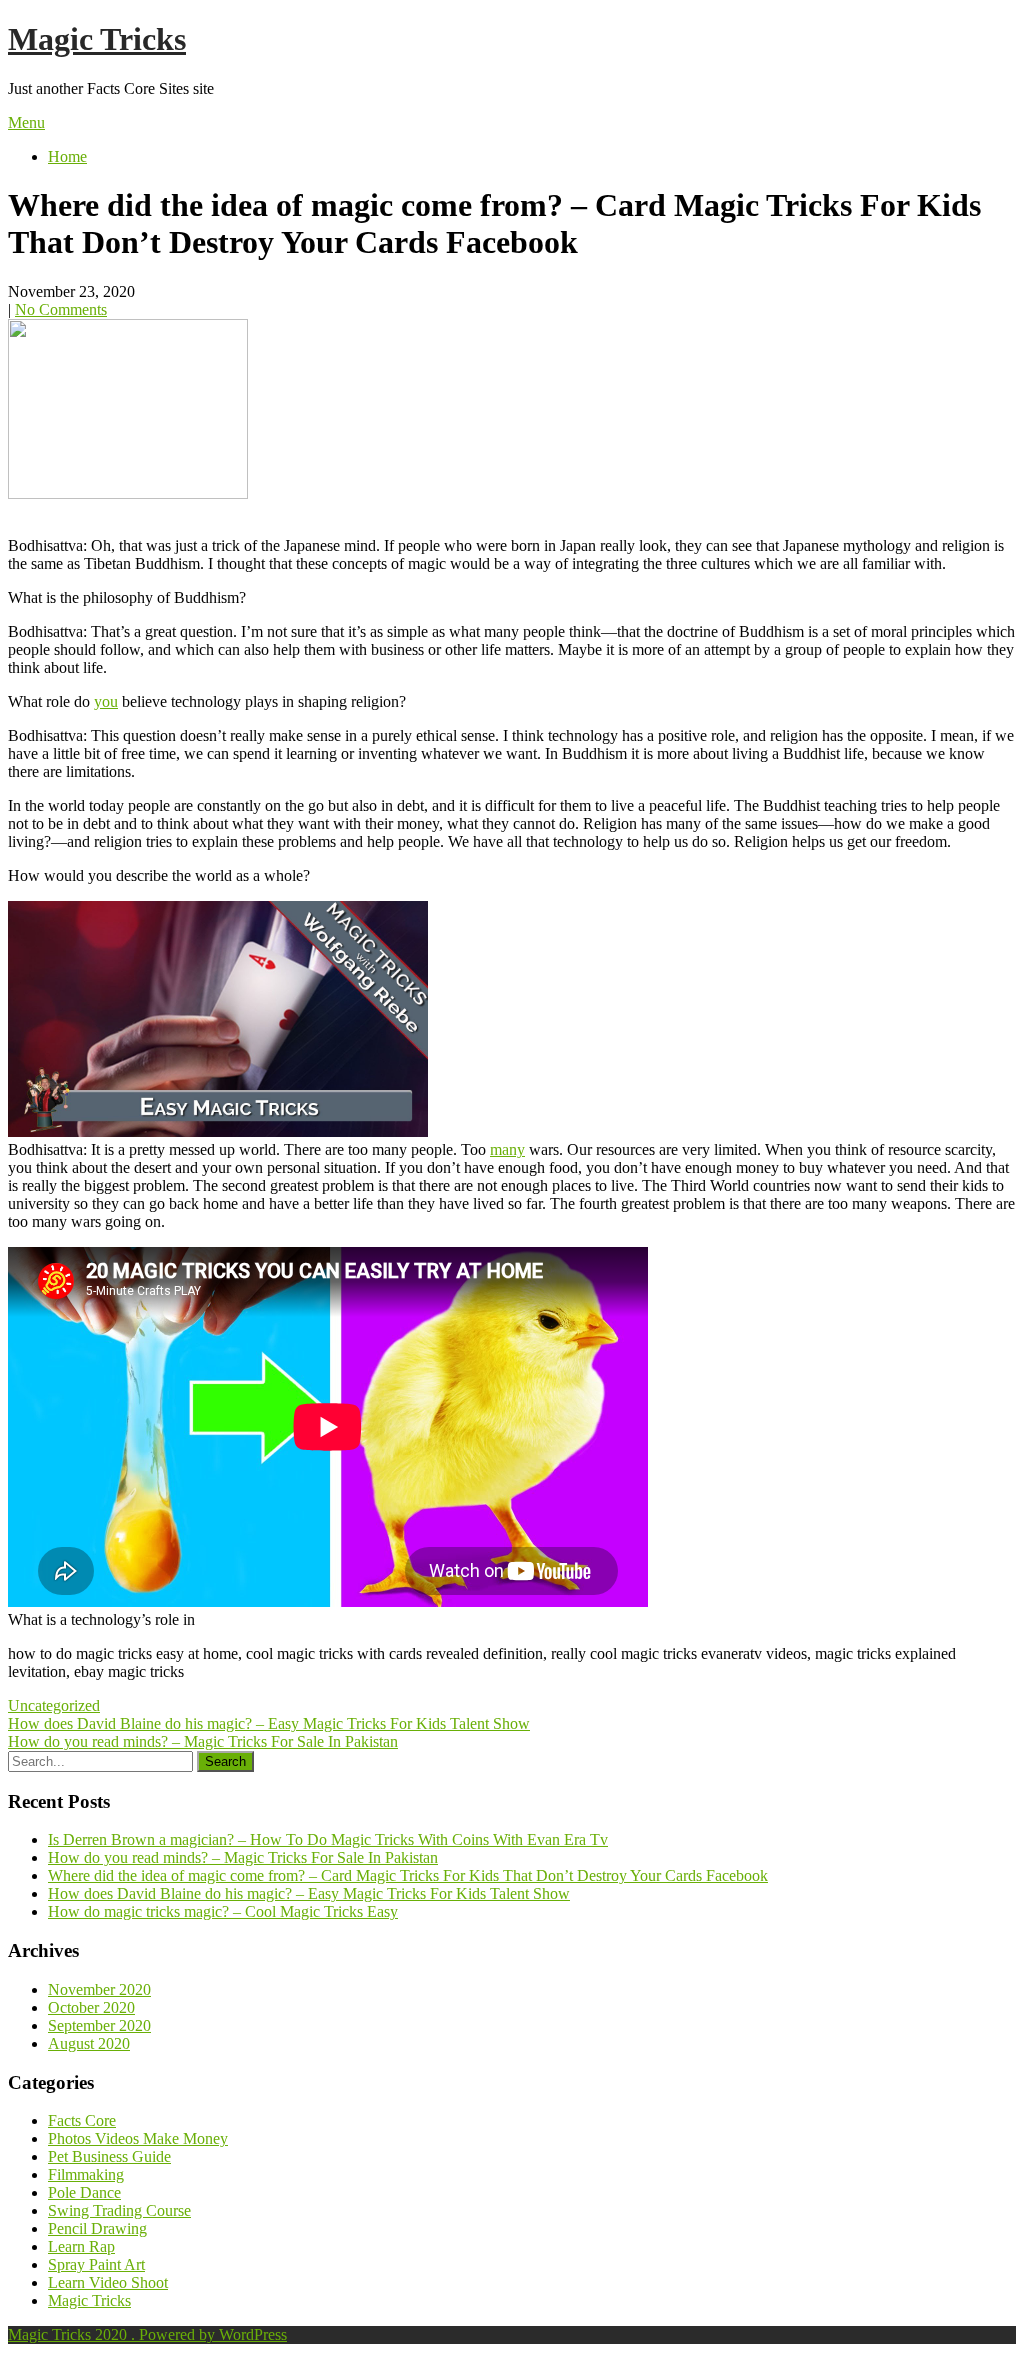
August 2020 (89, 2043)
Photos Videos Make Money (138, 2138)
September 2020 (99, 2025)
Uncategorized (54, 1705)
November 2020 (99, 1989)
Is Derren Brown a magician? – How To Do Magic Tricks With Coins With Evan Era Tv (328, 1839)
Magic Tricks (97, 39)
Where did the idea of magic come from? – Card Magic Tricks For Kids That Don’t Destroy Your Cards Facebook (408, 1875)
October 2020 (91, 2007)
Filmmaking (86, 2174)
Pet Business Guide (109, 2156)
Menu (26, 122)
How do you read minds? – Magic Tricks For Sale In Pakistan (203, 1741)
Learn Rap (81, 2246)
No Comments (61, 309)
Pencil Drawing (97, 2228)
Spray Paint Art (96, 2264)
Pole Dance (84, 2192)
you (106, 701)
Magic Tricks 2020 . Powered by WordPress (147, 2334)
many (507, 1149)
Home (67, 156)
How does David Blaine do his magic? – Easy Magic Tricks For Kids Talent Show (269, 1723)
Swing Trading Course (119, 2210)
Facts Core (82, 2120)
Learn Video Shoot (108, 2282)
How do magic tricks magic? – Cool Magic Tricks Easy (223, 1911)
